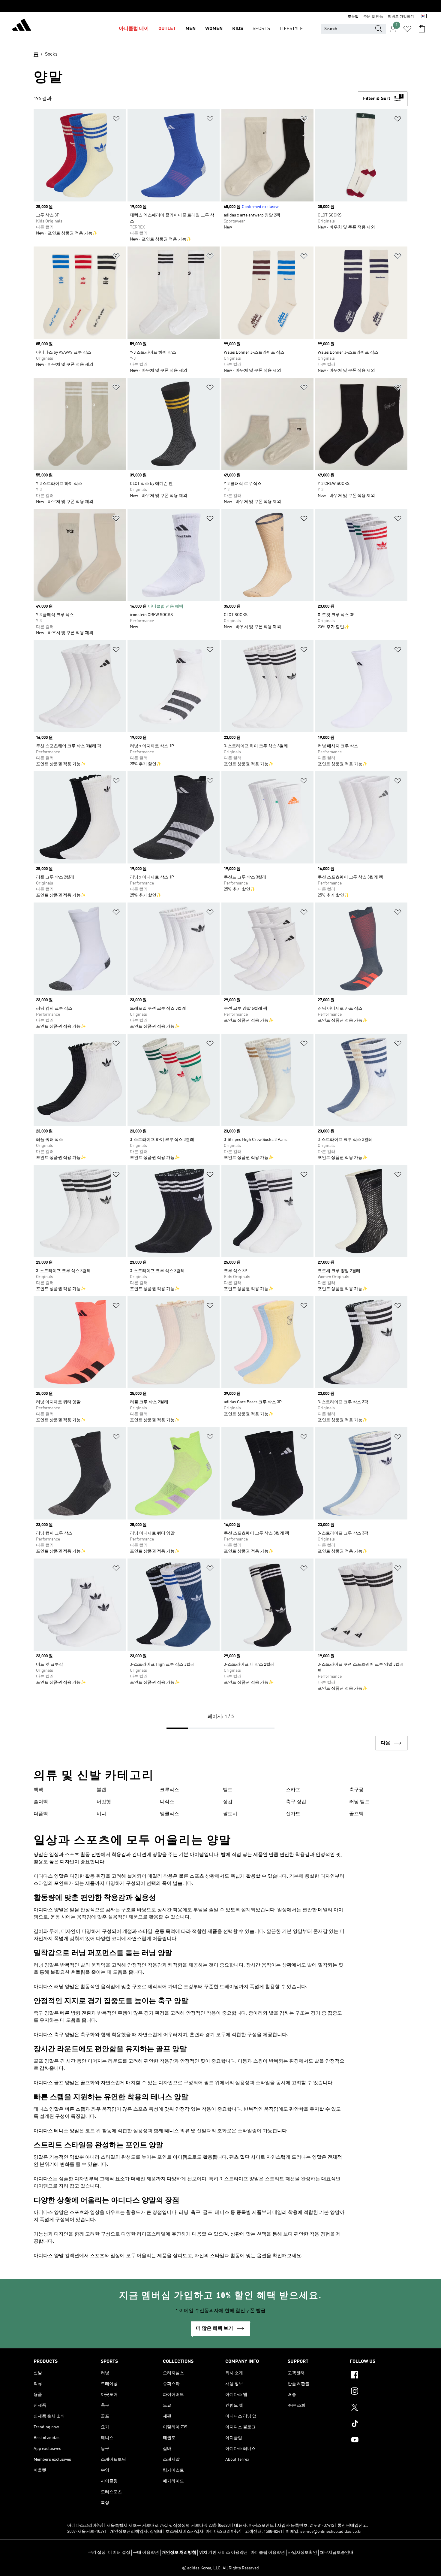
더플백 (41, 1814)
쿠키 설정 (97, 2553)
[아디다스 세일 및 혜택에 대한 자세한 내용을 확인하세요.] (220, 6)
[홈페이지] (22, 26)
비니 (101, 1814)
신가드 (293, 1814)
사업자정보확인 (302, 2553)
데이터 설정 (119, 2553)
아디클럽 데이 (134, 29)
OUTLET (167, 29)
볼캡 (101, 1790)
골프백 (356, 1814)
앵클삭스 (169, 1814)
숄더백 (41, 1802)
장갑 (228, 1802)
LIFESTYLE (291, 29)
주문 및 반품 (373, 17)
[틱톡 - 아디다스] (379, 2424)
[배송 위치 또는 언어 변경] (423, 17)
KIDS (238, 29)
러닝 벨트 (359, 1802)
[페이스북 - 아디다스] (379, 2376)
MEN (190, 29)
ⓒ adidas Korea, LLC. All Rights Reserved (220, 2568)
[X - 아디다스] (379, 2408)
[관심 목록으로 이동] (407, 29)
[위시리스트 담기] (116, 120)
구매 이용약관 (146, 2553)
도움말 (353, 17)
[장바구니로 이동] (422, 29)
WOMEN (214, 29)
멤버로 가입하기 (401, 17)
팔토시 (230, 1814)
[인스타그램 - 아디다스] (379, 2392)
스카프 (293, 1790)
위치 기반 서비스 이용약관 (223, 2553)
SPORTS (261, 29)
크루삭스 (169, 1790)
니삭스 (167, 1802)
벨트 (228, 1790)
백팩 (38, 1790)
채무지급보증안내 (337, 2553)
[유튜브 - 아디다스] (379, 2441)
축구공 (356, 1790)
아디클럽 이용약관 (268, 2553)
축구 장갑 (296, 1802)
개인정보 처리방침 (179, 2553)
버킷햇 (104, 1802)
